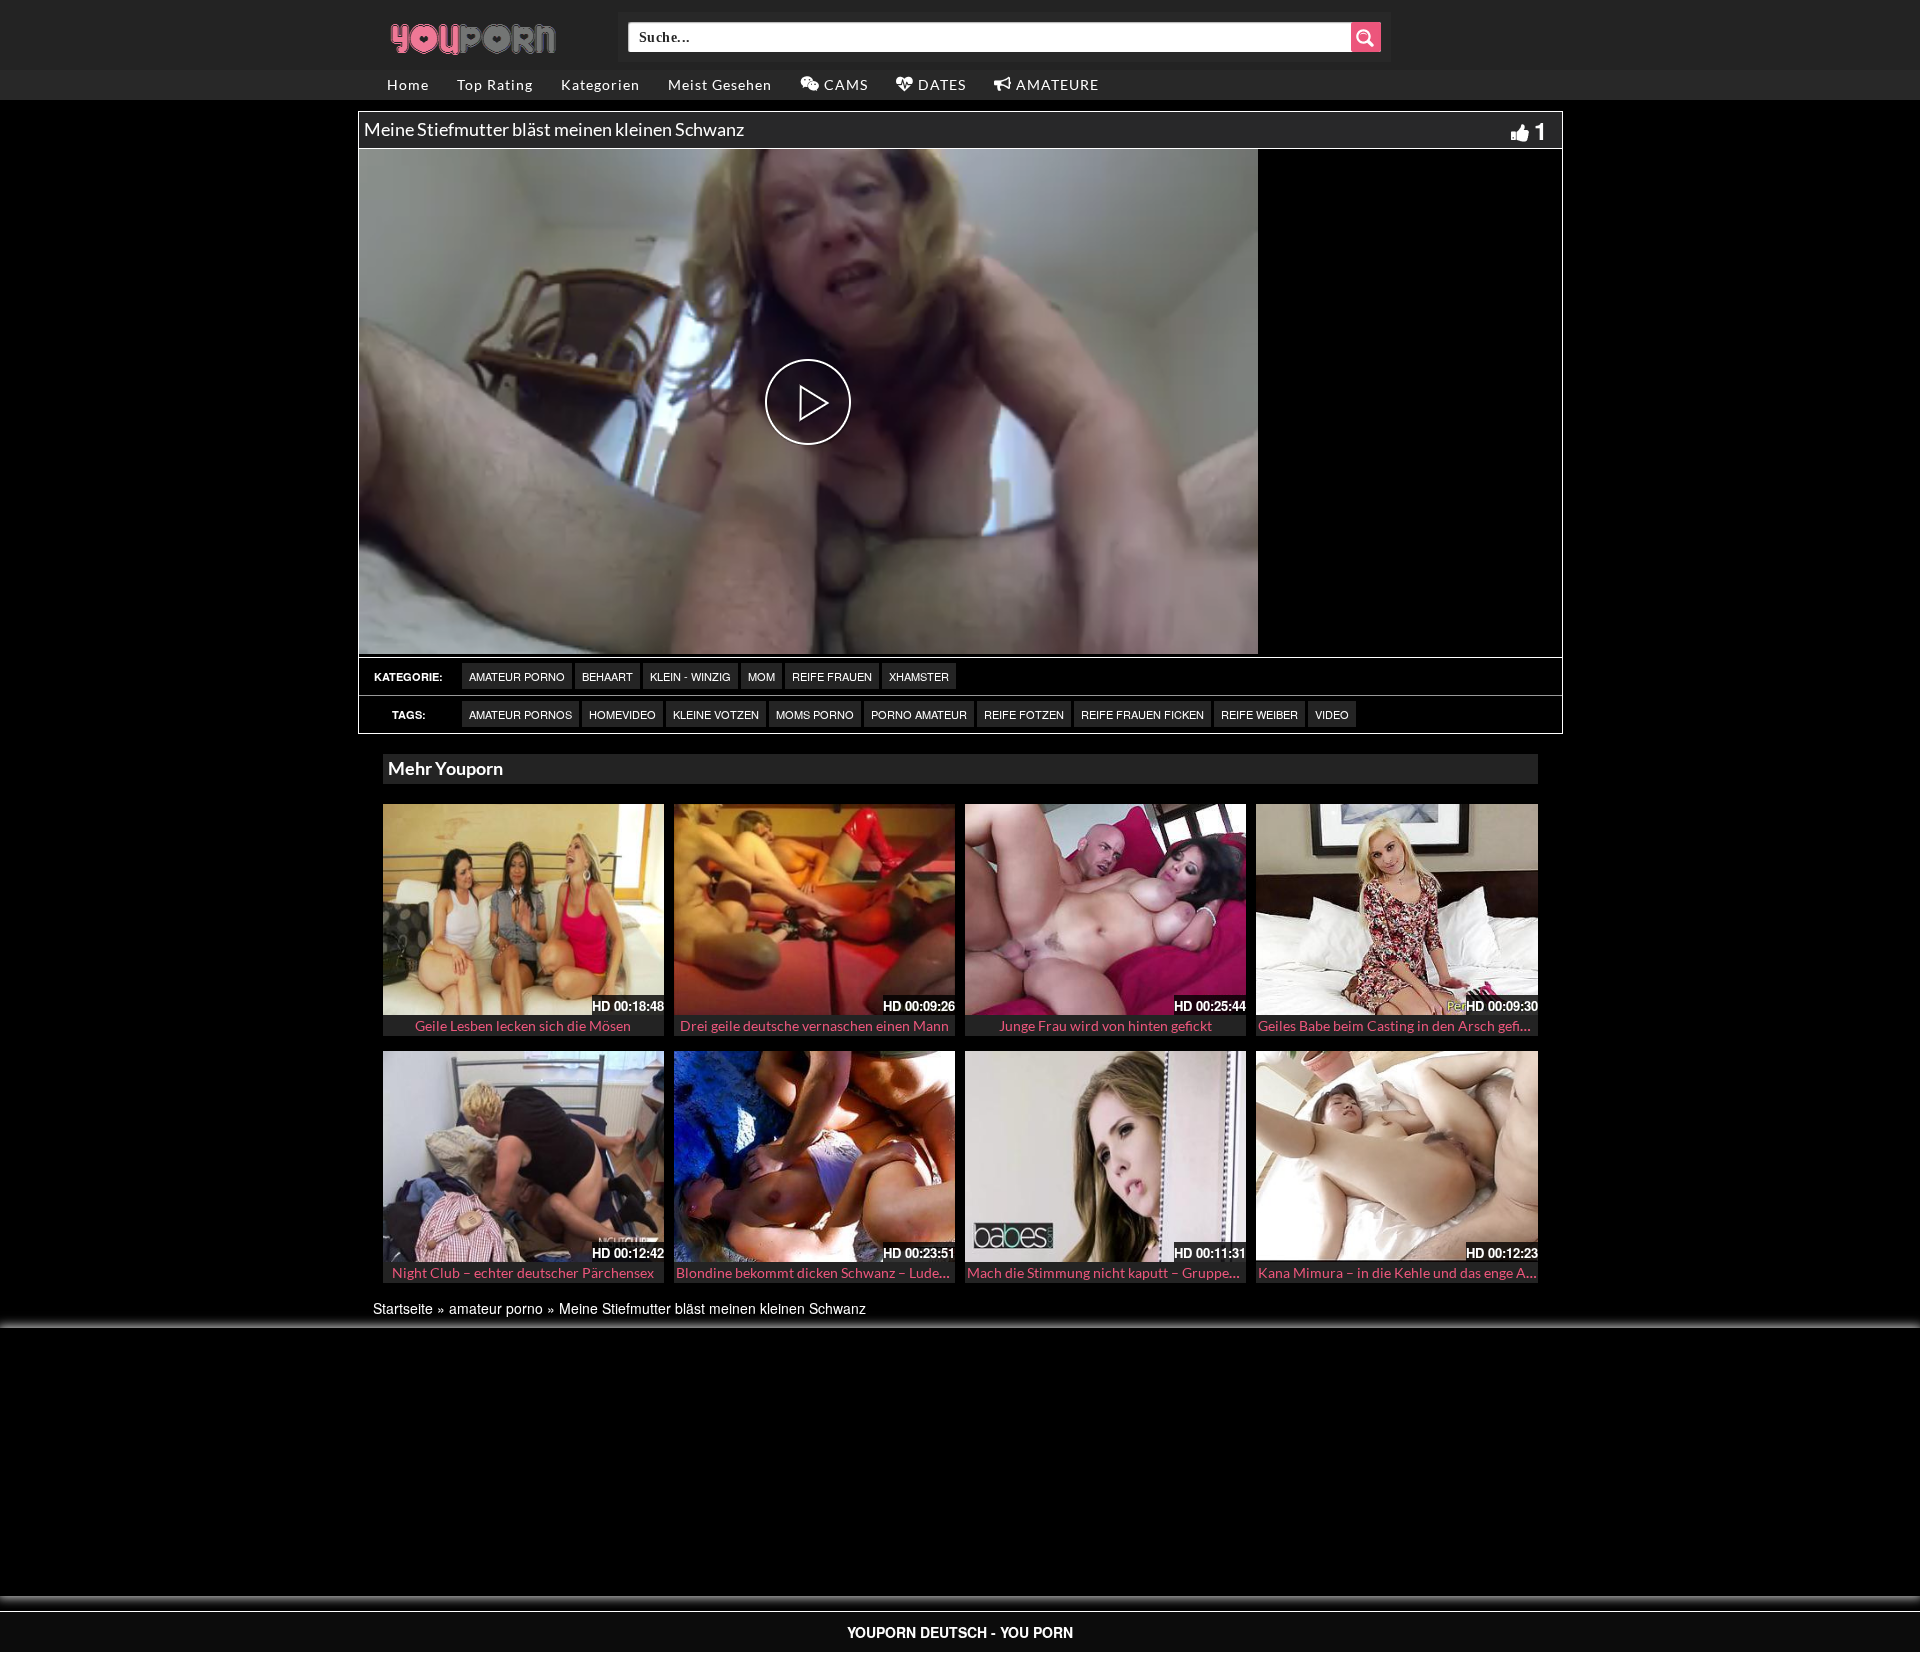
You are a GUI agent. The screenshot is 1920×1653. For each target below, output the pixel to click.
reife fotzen (1024, 714)
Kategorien (600, 84)
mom (761, 676)
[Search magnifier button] (1366, 37)
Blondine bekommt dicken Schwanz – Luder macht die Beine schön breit (898, 1272)
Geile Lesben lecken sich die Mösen (523, 1025)
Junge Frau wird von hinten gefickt (1105, 1025)
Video (1332, 714)
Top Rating (495, 84)
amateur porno (517, 676)
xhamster (919, 676)
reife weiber (1259, 714)
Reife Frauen (832, 676)
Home (408, 84)
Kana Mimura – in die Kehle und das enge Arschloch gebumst (1447, 1272)
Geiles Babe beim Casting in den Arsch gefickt (1398, 1025)
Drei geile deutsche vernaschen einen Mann (814, 1025)
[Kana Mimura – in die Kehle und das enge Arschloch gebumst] (1396, 1156)
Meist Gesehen (720, 84)
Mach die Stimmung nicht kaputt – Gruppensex (1112, 1272)
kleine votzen (716, 714)
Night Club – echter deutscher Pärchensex (523, 1272)
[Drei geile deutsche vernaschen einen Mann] (814, 909)
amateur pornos (520, 714)
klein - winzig (690, 676)
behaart (607, 676)
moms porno (815, 714)
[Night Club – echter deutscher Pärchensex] (523, 1156)
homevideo (622, 714)
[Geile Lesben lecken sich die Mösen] (523, 909)
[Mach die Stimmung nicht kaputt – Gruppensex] (1105, 1156)
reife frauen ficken (1142, 714)
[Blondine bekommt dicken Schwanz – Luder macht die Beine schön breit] (814, 1156)
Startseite (403, 1308)
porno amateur (919, 714)
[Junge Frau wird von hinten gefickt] (1105, 909)
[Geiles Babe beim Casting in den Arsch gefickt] (1396, 909)
